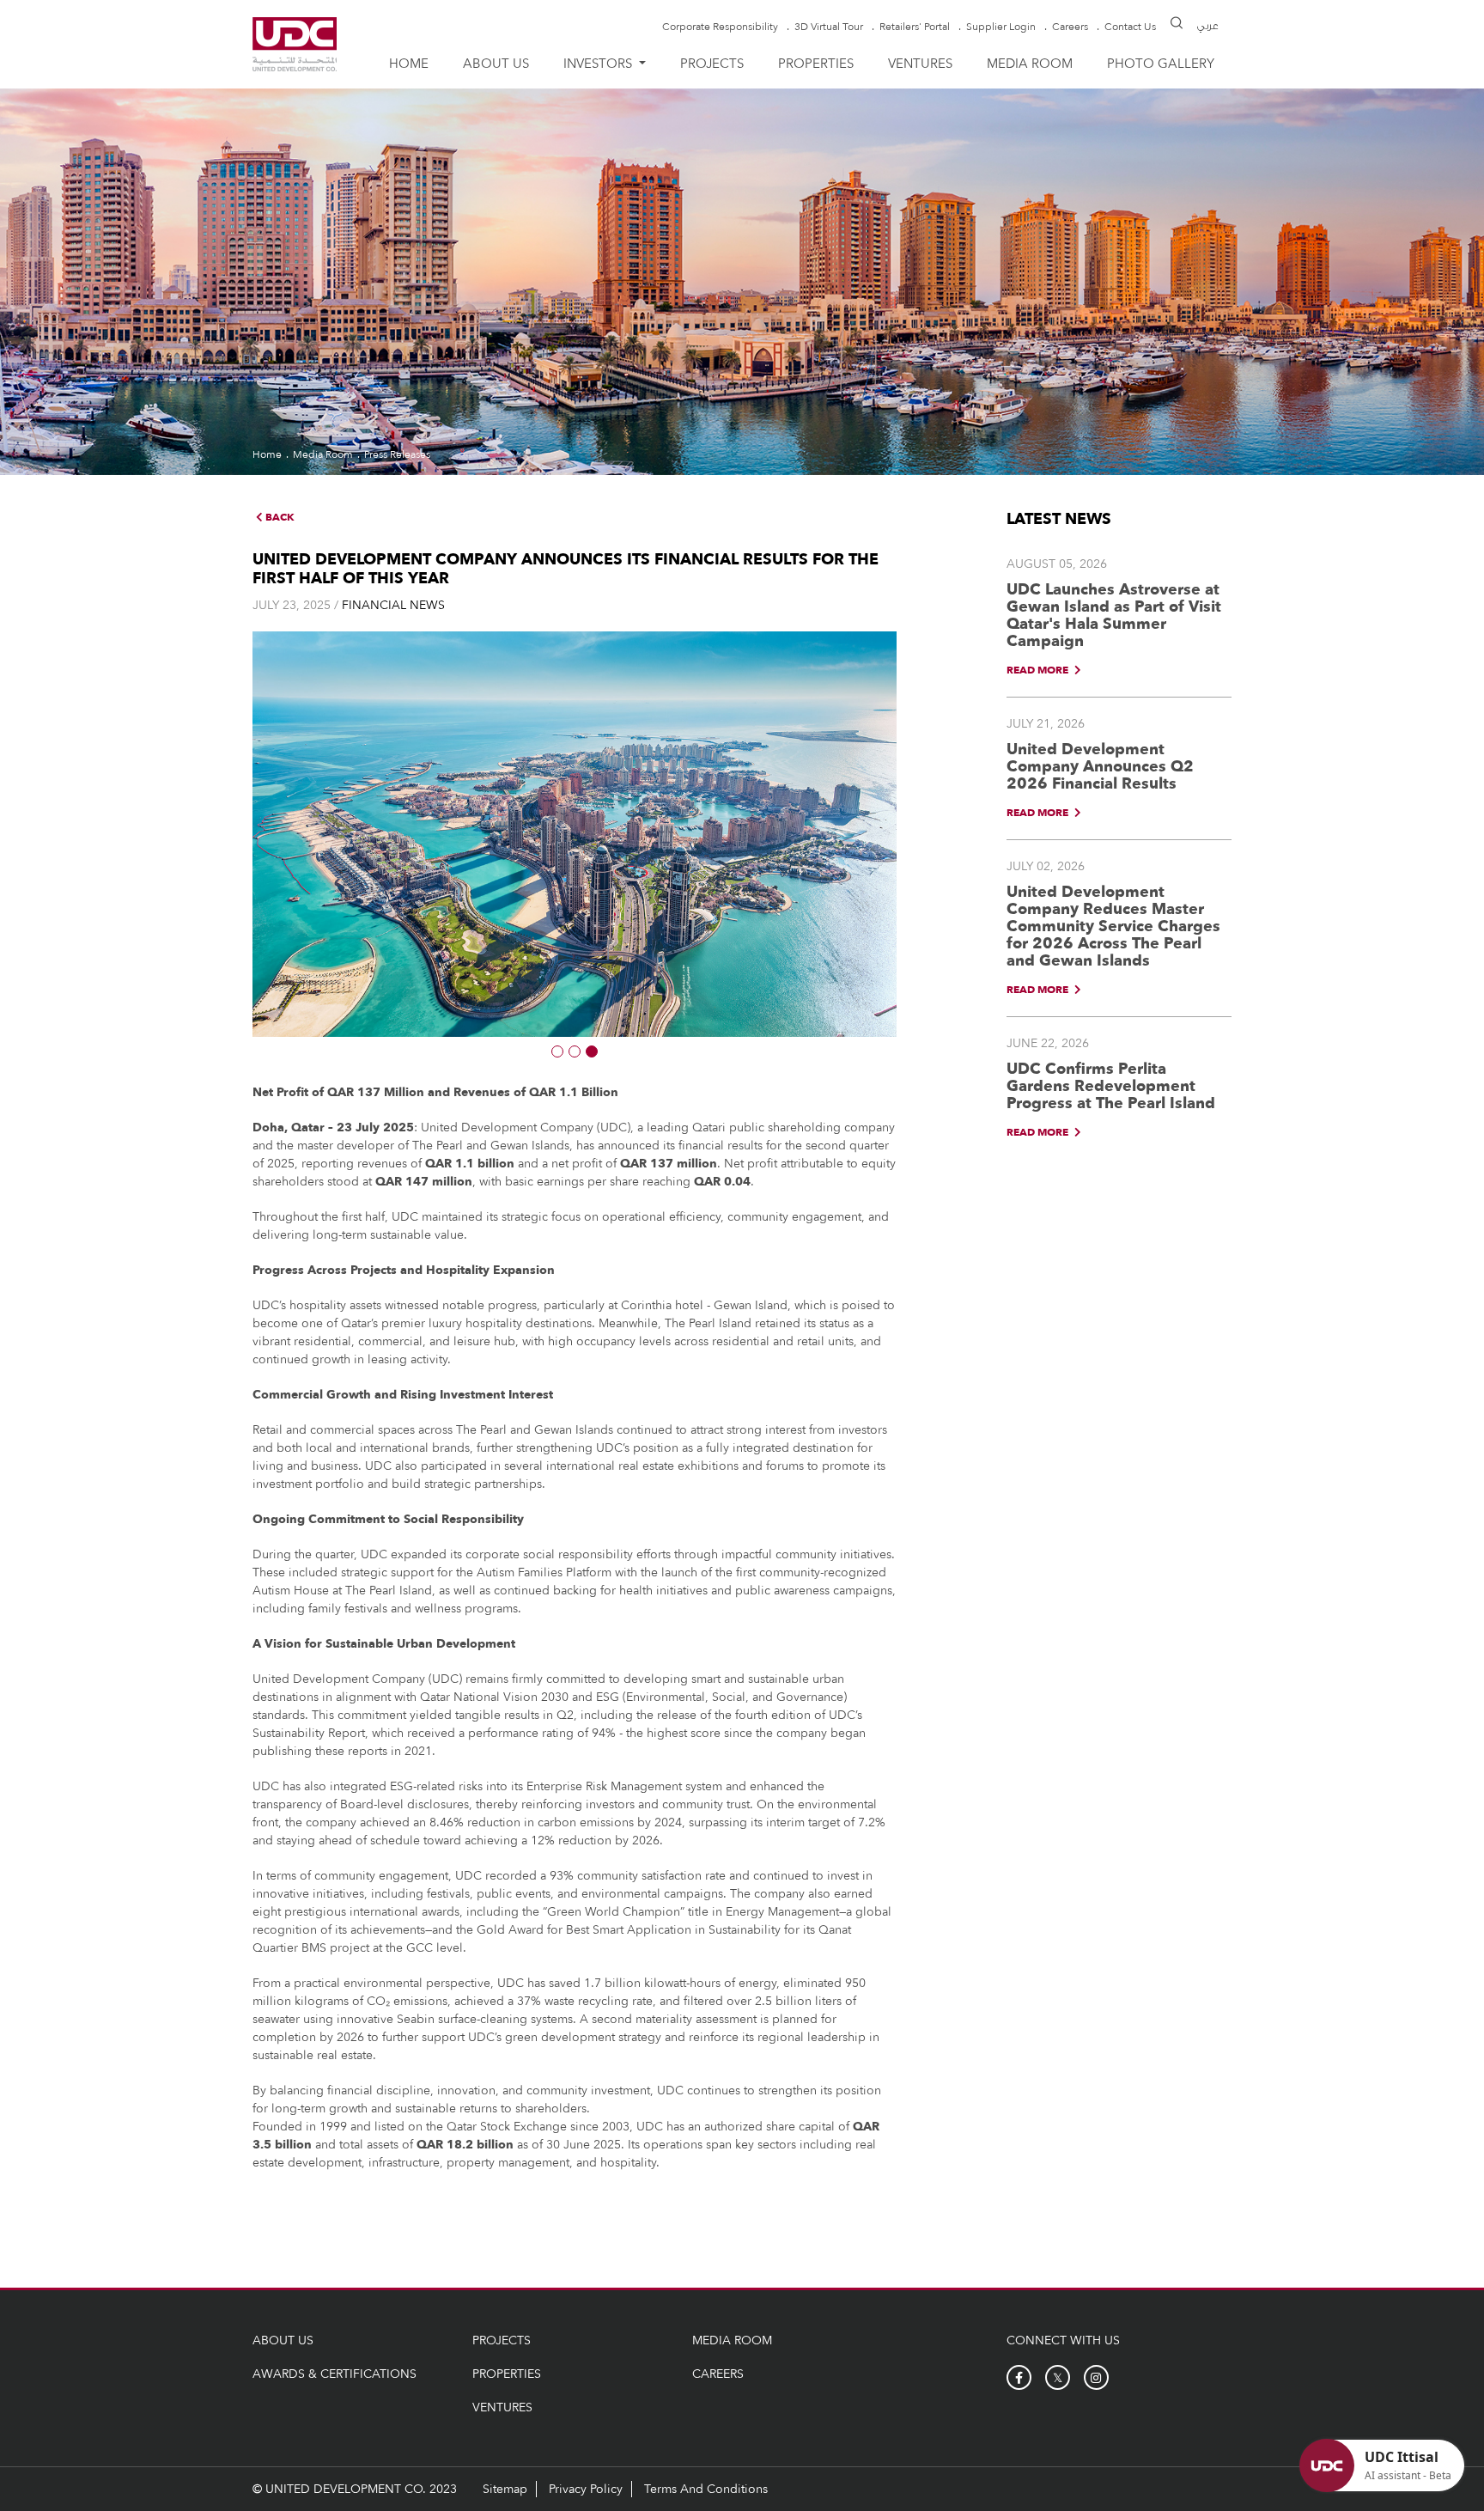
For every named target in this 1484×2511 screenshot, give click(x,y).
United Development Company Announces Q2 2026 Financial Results (1100, 767)
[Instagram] (1096, 2377)
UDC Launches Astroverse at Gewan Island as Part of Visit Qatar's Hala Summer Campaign (1114, 616)
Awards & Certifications (335, 2374)
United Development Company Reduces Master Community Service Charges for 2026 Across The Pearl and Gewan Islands (1113, 926)
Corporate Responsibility (720, 27)
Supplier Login (1001, 27)
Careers (1070, 27)
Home (409, 64)
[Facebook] (1019, 2377)
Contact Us (1130, 27)
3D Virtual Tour (829, 27)
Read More (1039, 670)
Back (279, 517)
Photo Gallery (1161, 64)
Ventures (920, 64)
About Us (496, 64)
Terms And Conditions (706, 2489)
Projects (712, 64)
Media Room (1030, 64)
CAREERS (718, 2374)
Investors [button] (599, 64)
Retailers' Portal (915, 27)
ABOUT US (283, 2340)
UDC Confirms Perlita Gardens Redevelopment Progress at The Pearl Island (1111, 1086)
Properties (816, 64)
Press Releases (397, 454)
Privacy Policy (586, 2489)
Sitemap (505, 2489)
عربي (1208, 26)
